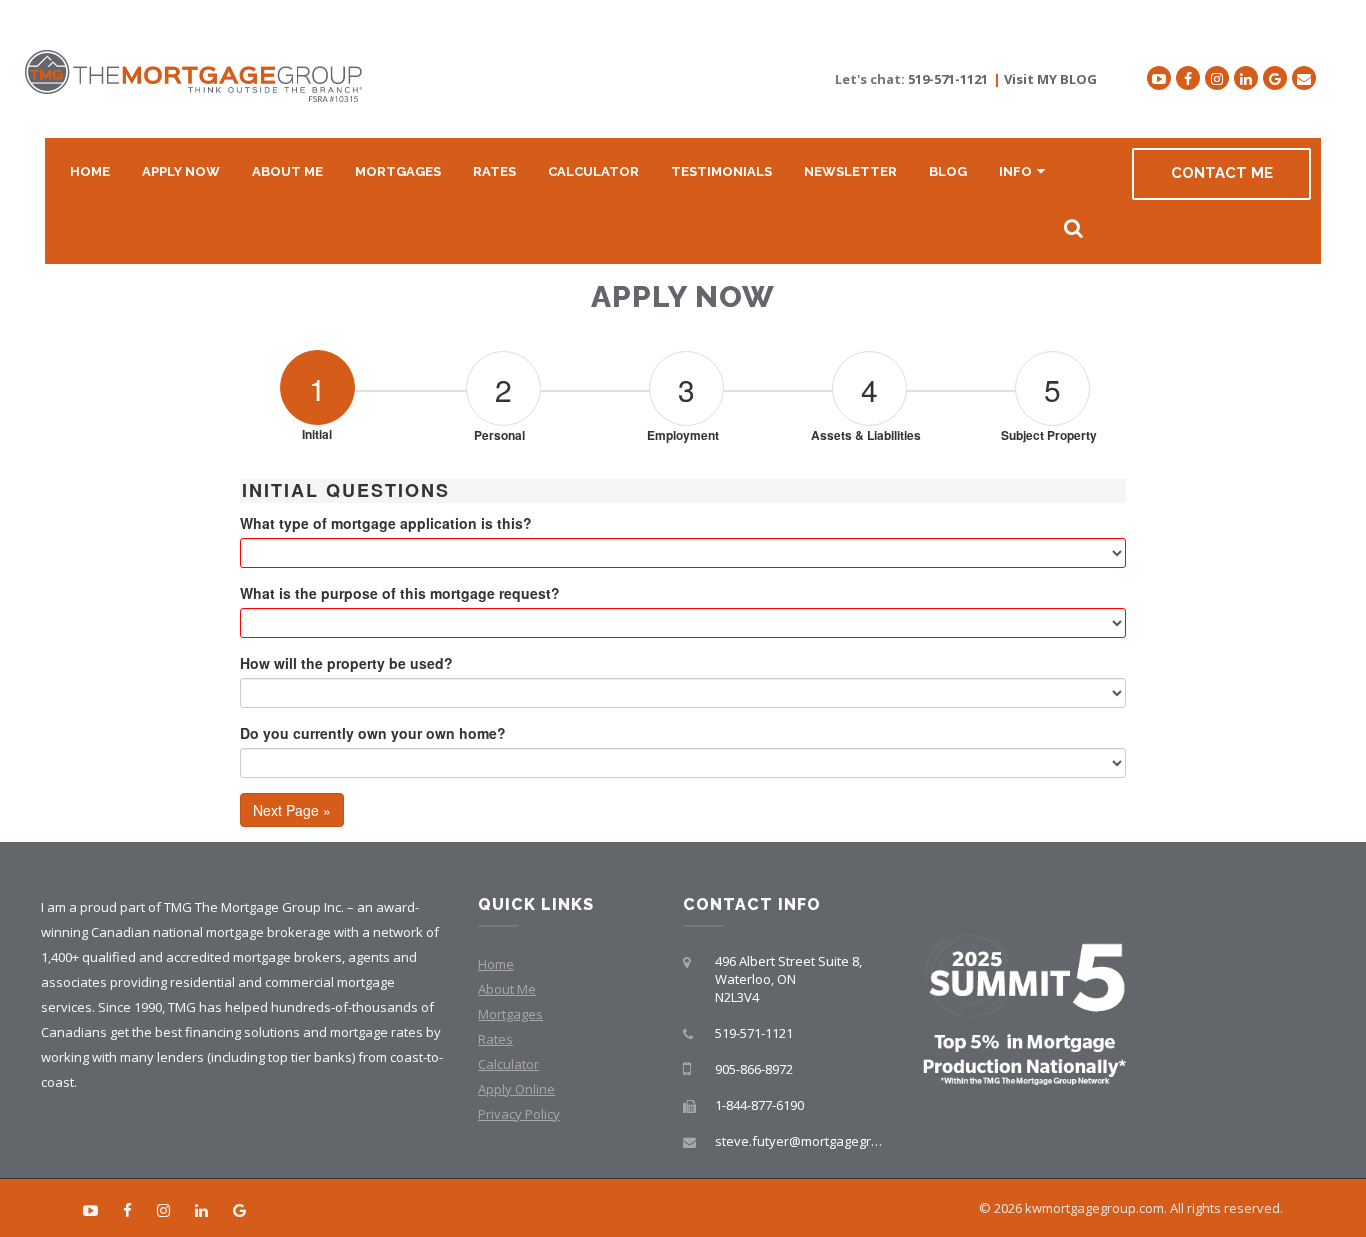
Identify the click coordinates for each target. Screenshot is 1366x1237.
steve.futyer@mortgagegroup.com (819, 1141)
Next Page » (292, 810)
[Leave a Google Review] (1275, 78)
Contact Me (1222, 173)
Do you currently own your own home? (373, 733)
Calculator (593, 171)
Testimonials (721, 171)
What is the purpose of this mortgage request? (400, 593)
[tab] (317, 365)
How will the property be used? (346, 663)
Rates (494, 171)
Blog (948, 171)
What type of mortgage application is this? (386, 523)
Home (90, 171)
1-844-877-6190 (759, 1105)
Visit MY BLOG (1050, 79)
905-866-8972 (754, 1069)
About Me (287, 171)
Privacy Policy (519, 1114)
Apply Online (516, 1089)
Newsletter (850, 171)
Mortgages (398, 171)
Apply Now (181, 171)
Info (1015, 171)
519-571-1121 (948, 79)
